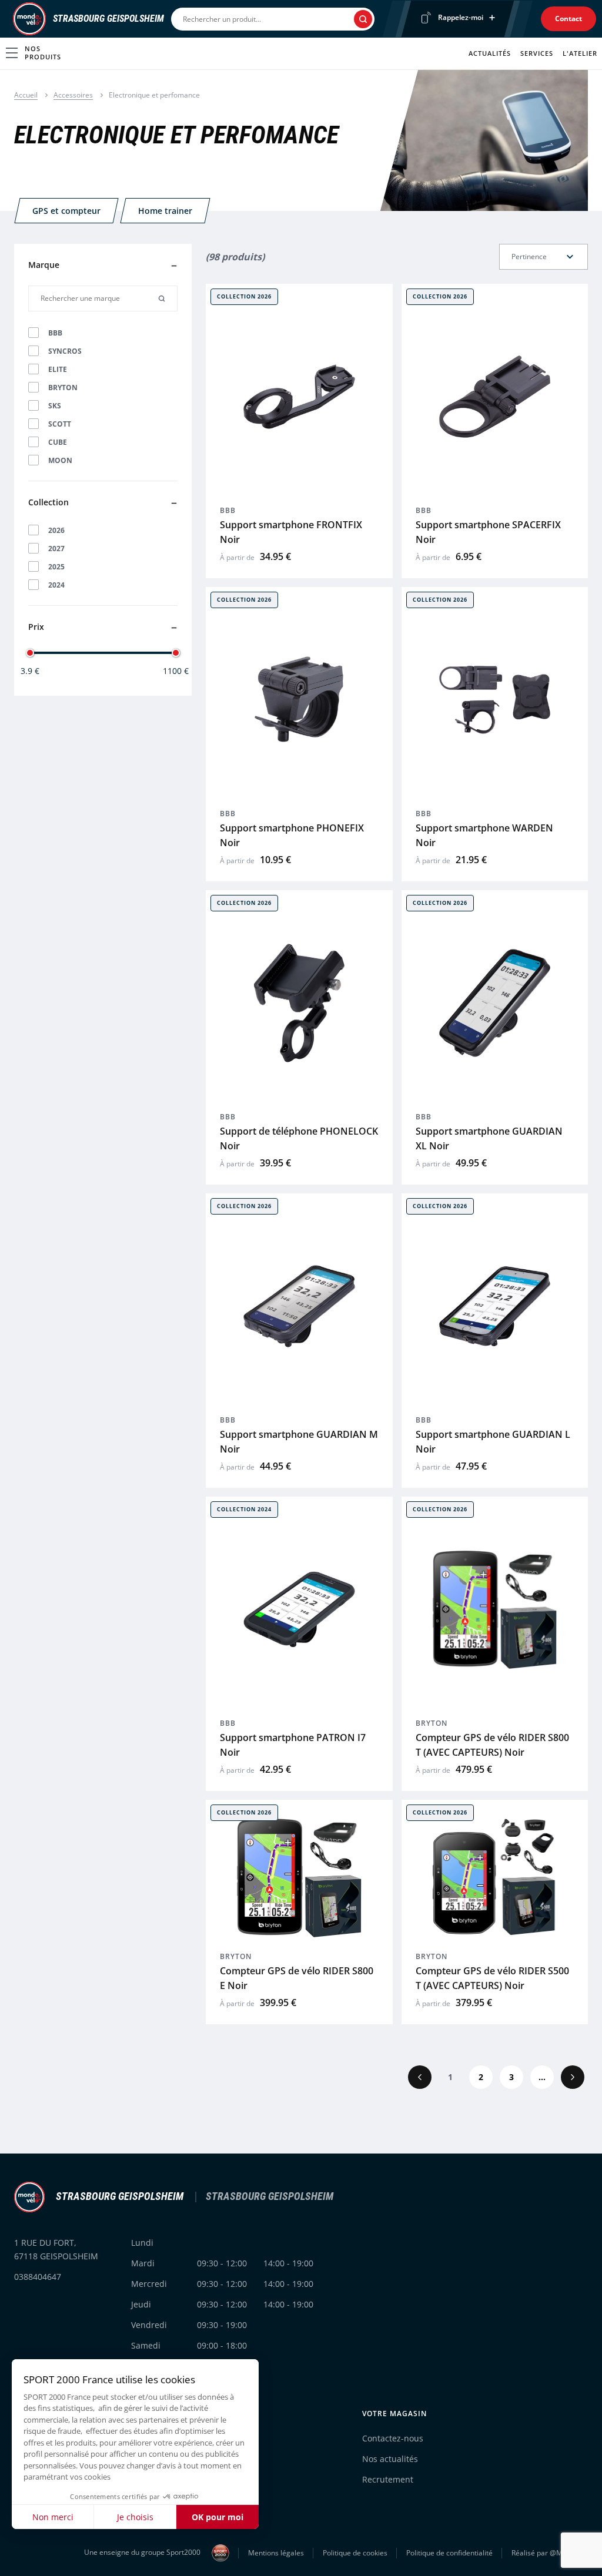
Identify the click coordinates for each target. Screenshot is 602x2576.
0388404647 (38, 2277)
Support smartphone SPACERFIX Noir (488, 532)
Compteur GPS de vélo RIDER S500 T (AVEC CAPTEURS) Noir (492, 1978)
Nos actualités (390, 2459)
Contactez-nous (393, 2438)
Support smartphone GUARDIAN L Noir (493, 1442)
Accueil (26, 95)
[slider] (30, 653)
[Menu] (9, 19)
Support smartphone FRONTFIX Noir (291, 532)
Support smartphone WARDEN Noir (484, 835)
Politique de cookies (355, 2553)
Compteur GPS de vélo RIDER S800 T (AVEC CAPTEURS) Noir (492, 1745)
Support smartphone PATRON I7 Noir (293, 1745)
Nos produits (43, 53)
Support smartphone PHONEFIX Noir (292, 835)
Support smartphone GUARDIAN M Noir (299, 1442)
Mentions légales (276, 2553)
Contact (568, 19)
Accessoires (73, 95)
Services (537, 53)
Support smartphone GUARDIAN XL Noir (489, 1138)
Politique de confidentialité (449, 2553)
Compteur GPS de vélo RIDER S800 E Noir (297, 1978)
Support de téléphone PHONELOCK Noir (299, 1138)
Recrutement (388, 2479)
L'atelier (580, 53)
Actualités (490, 53)
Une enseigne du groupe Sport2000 (143, 2552)
